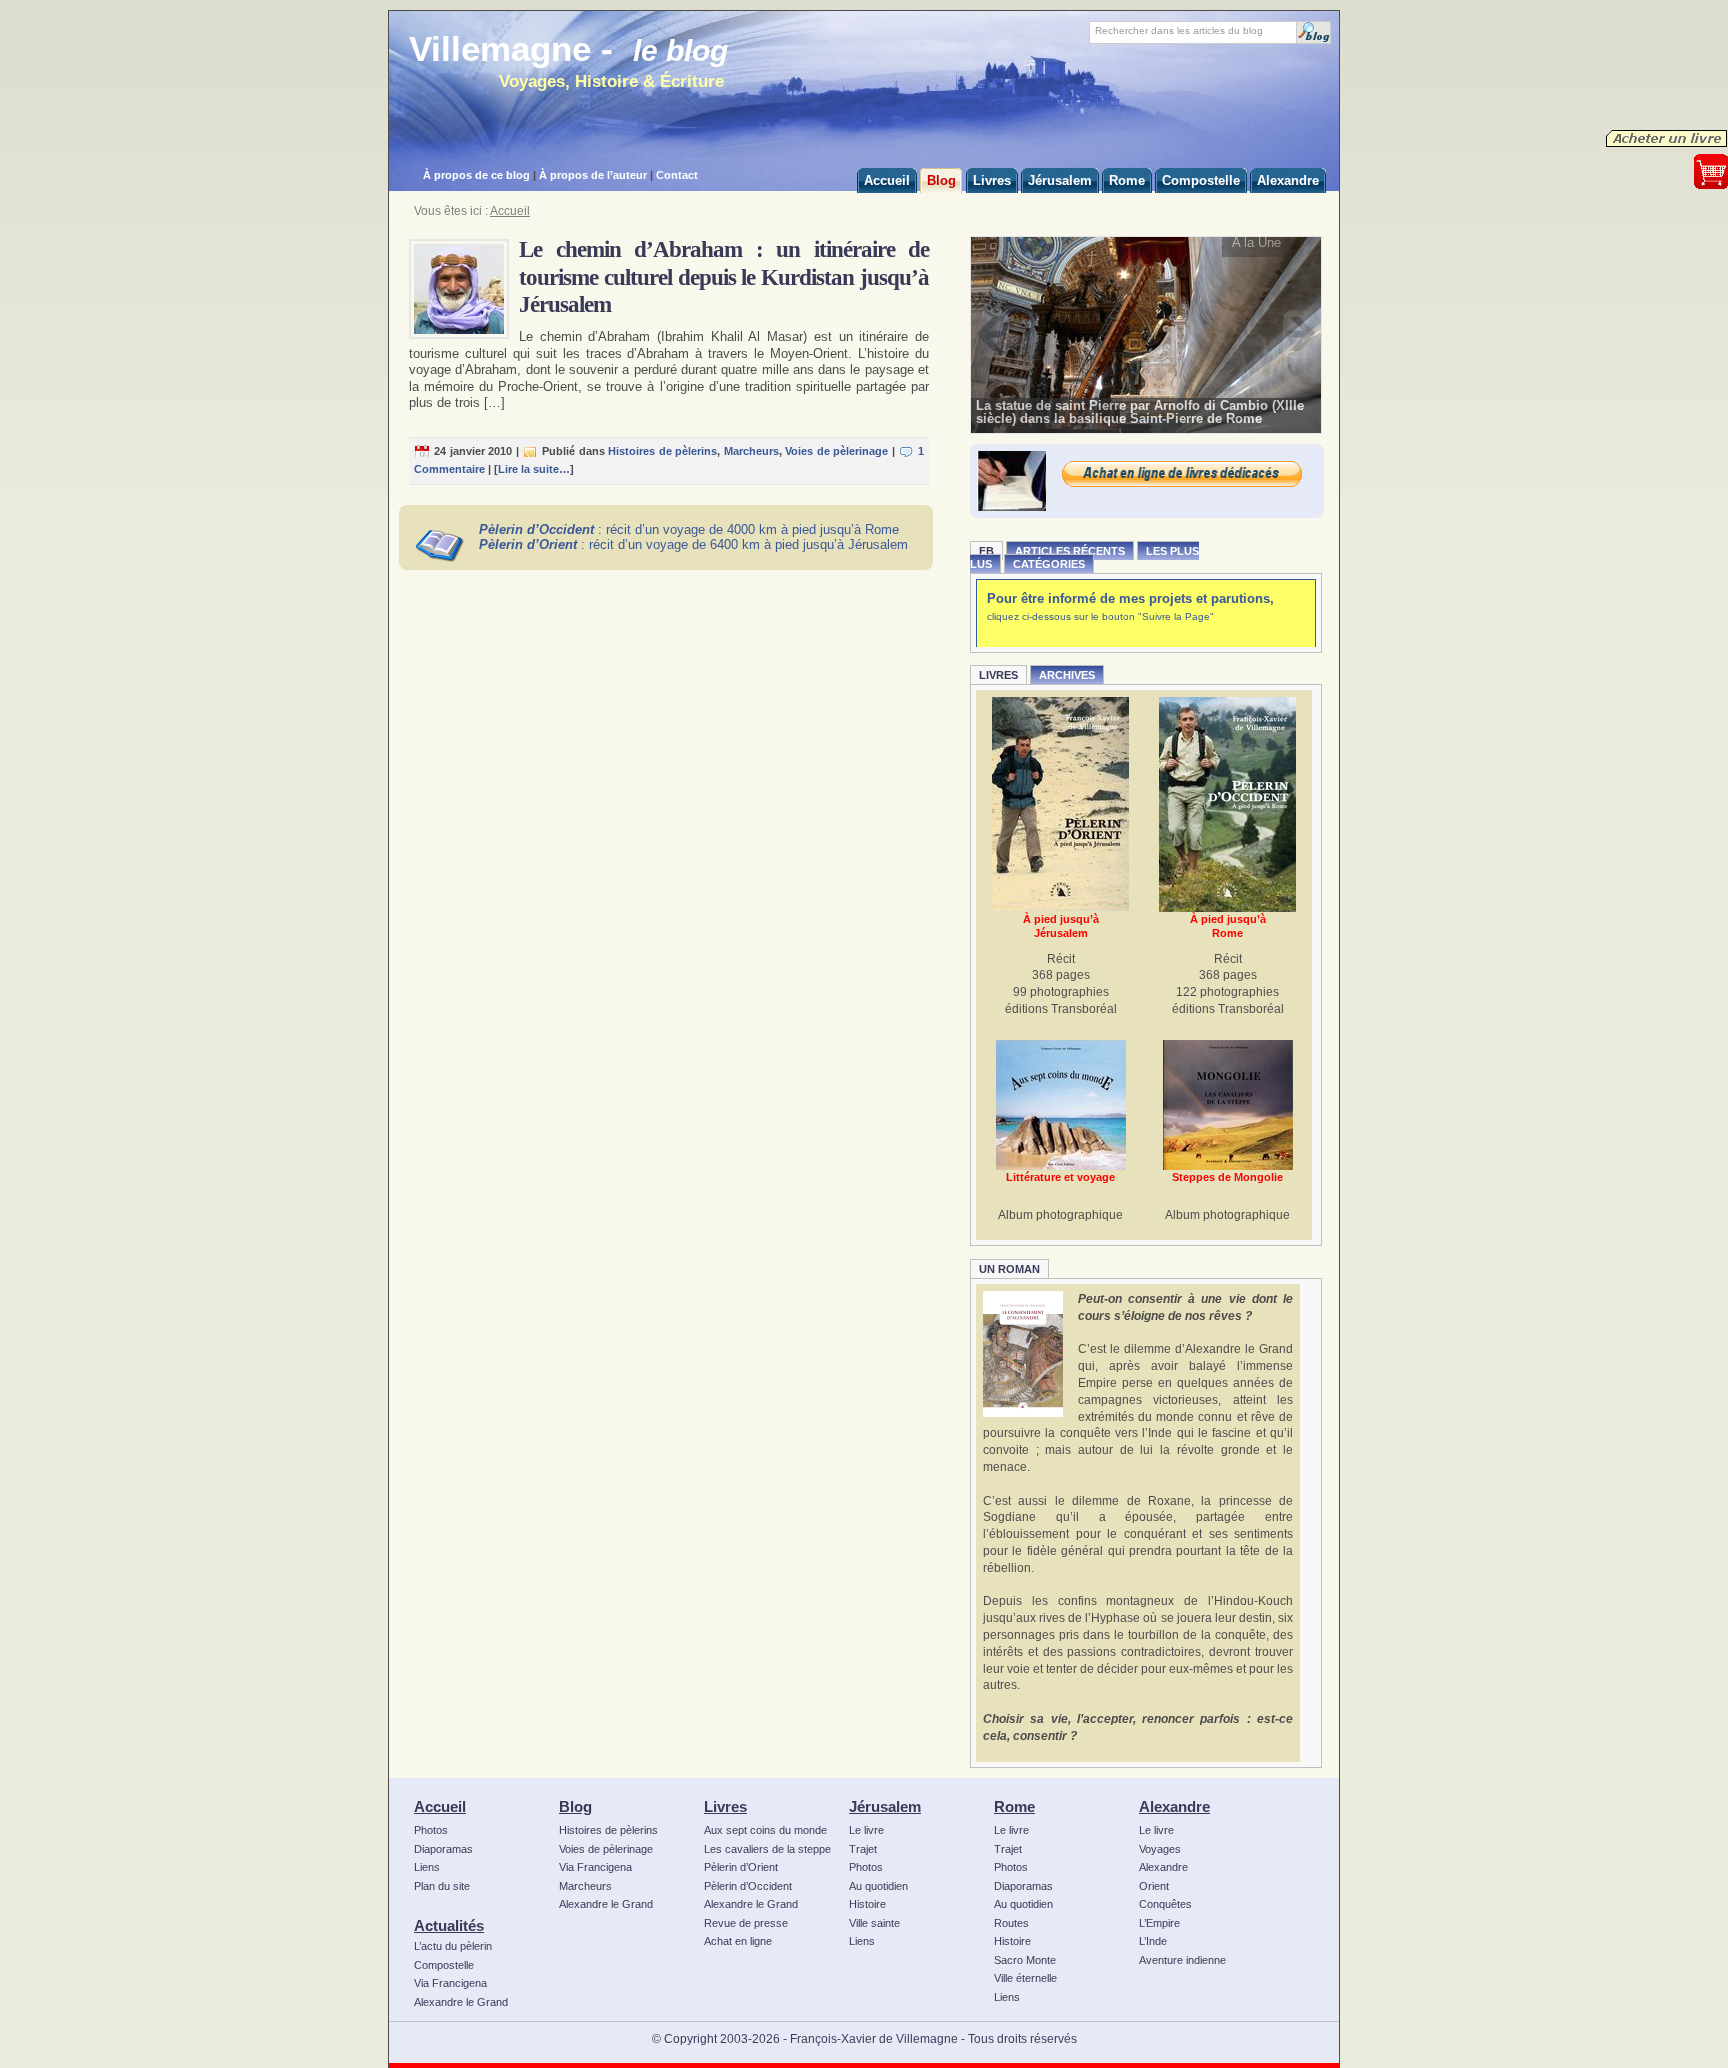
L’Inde (1153, 1941)
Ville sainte (874, 1923)
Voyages (1160, 1849)
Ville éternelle (1025, 1978)
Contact (677, 175)
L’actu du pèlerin (453, 1946)
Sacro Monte (1025, 1960)
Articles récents (1070, 551)
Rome (1014, 1806)
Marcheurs (751, 451)
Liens (427, 1867)
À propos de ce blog (476, 175)
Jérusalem (885, 1806)
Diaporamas (443, 1849)
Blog (575, 1806)
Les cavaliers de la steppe (767, 1849)
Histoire (867, 1904)
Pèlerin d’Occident (748, 1886)
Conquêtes (1165, 1904)
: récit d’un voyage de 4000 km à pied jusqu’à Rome (689, 529)
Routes (1011, 1923)
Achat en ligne (738, 1941)
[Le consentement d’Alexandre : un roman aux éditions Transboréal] (1023, 1354)
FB (986, 551)
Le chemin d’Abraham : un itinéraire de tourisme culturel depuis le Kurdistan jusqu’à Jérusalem (724, 276)
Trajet (863, 1849)
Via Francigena (450, 1983)
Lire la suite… (534, 469)
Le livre (866, 1830)
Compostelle (444, 1965)
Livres (998, 675)
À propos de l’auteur (593, 175)
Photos (431, 1830)
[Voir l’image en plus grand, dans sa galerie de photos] (1146, 334)
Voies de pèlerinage (836, 451)
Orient (1154, 1886)
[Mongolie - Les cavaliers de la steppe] (1228, 1105)
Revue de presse (746, 1923)
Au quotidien (878, 1886)
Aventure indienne (1182, 1960)
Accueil (510, 211)
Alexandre (1174, 1806)
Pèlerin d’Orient (741, 1867)
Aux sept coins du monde (765, 1830)
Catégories (1049, 564)
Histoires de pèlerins (662, 451)
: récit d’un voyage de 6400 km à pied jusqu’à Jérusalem (693, 544)
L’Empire (1159, 1923)
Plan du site (442, 1886)
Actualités (449, 1925)
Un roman (1009, 1269)
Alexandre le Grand (461, 2002)
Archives (1067, 675)
